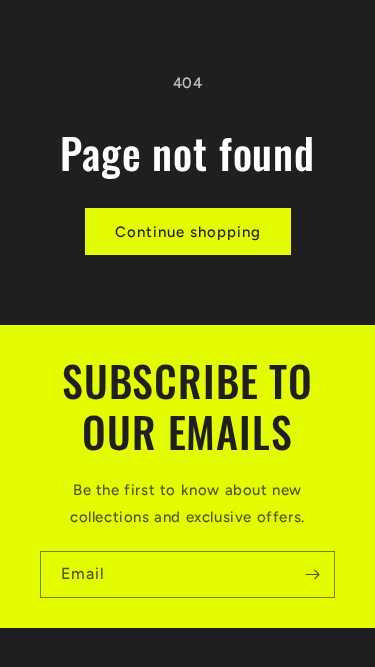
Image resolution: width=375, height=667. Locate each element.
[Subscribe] (312, 574)
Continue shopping (188, 232)
